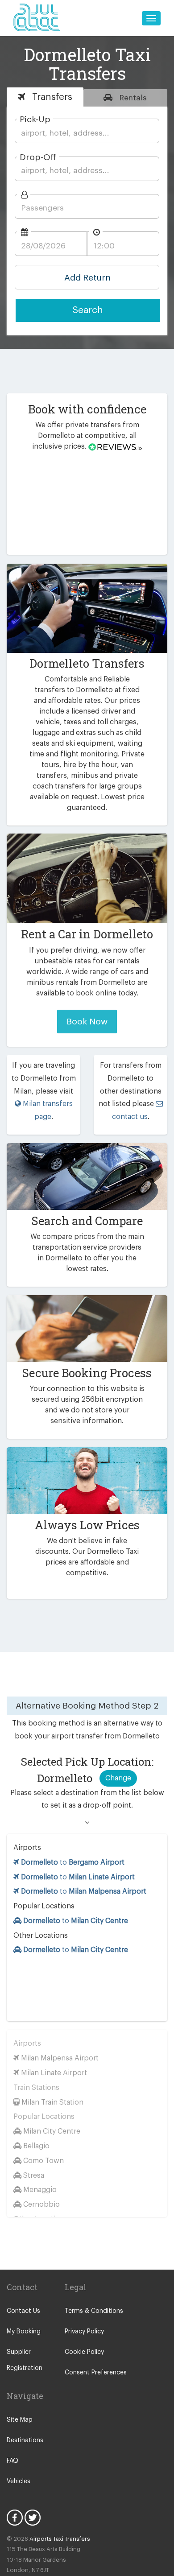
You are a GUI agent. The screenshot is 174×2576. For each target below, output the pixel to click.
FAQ (12, 2461)
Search (88, 310)
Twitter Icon (33, 2518)
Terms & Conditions (94, 2311)
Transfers (51, 97)
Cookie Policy (84, 2352)
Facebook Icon (15, 2518)
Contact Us (23, 2311)
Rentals (132, 98)
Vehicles (19, 2481)
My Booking (24, 2332)
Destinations (25, 2440)
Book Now (87, 1022)
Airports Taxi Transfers (60, 2539)
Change (118, 1778)
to (73, 1862)
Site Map (20, 2420)
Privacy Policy (84, 2332)
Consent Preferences (96, 2373)
